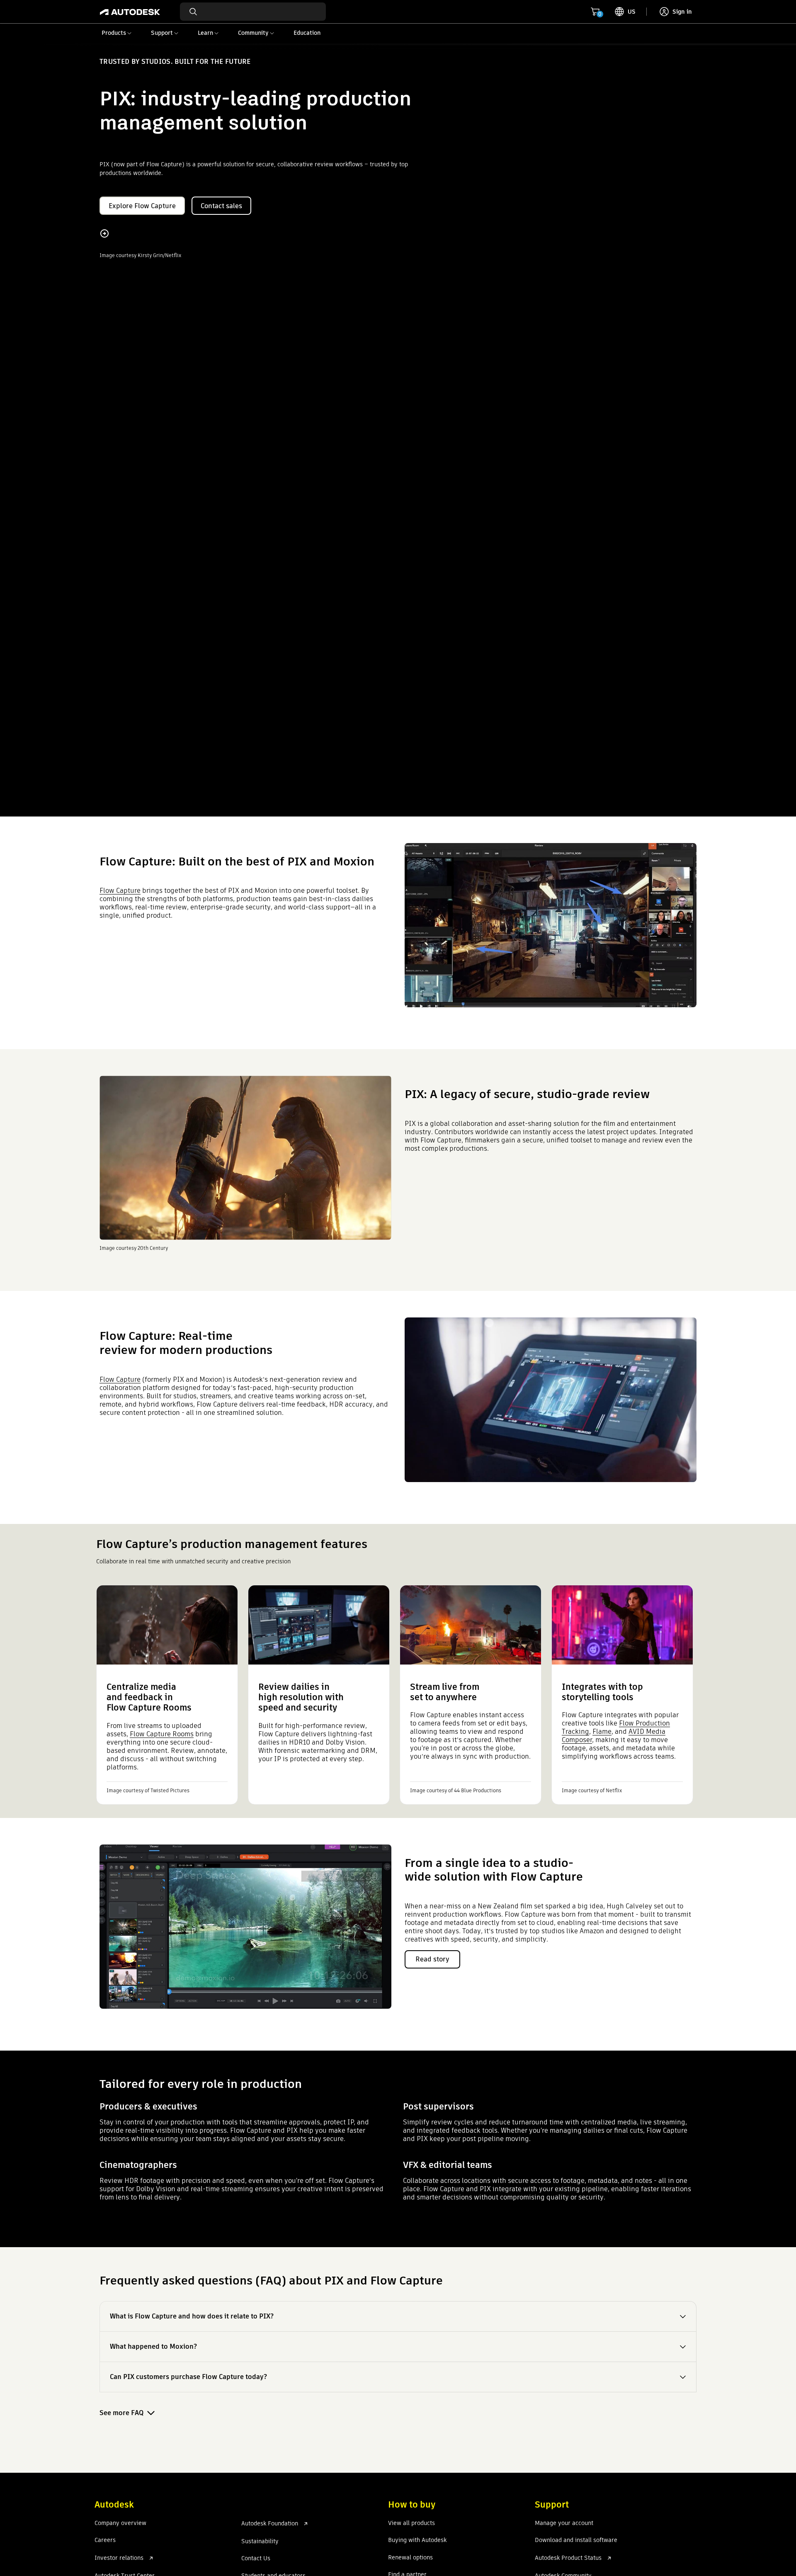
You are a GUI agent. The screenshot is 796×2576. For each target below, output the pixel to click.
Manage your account (564, 2523)
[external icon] (151, 2558)
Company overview (120, 2523)
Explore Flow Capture (142, 206)
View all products (411, 2523)
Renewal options (410, 2558)
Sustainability (260, 2542)
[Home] (130, 12)
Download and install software (576, 2540)
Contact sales (221, 206)
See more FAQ (121, 2413)
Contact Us (256, 2559)
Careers (105, 2540)
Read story (432, 1959)
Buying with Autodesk (417, 2540)
